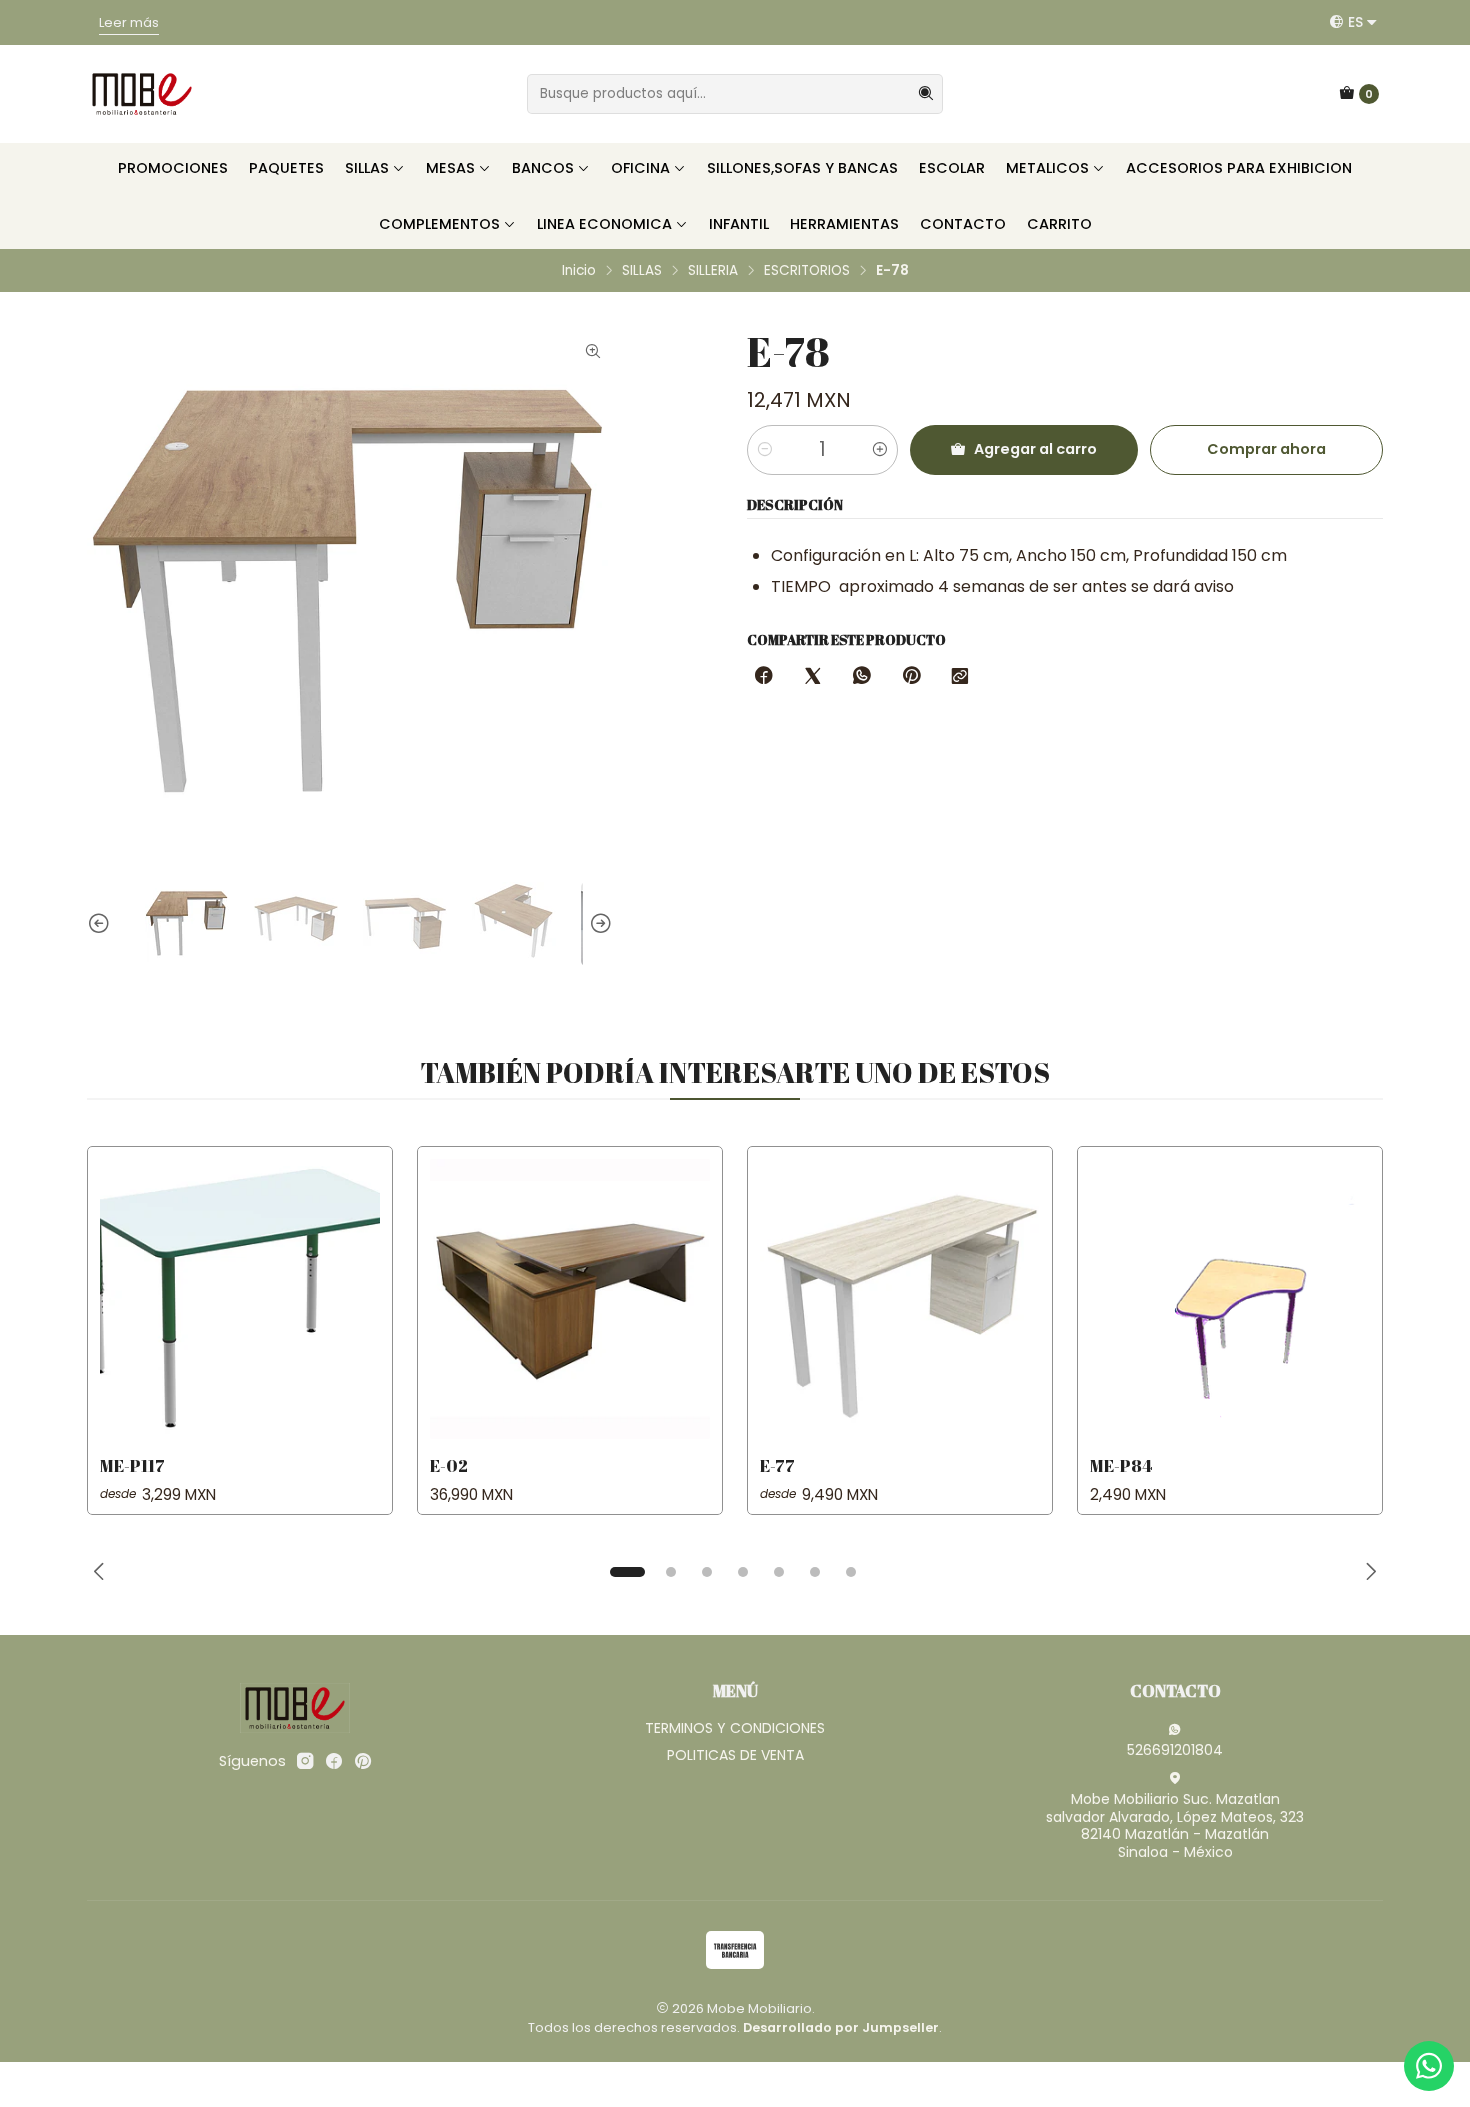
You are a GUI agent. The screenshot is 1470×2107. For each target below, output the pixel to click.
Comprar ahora (1266, 449)
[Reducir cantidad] (765, 450)
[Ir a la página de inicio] (142, 94)
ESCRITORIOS (807, 271)
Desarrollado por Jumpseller (841, 2027)
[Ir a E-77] (900, 1299)
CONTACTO (963, 224)
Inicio (579, 271)
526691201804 (1175, 1750)
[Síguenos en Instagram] (305, 1761)
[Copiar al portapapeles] (960, 677)
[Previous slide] (102, 924)
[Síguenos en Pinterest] (362, 1761)
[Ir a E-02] (570, 1299)
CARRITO (1059, 224)
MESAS (450, 168)
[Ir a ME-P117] (240, 1299)
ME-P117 (132, 1465)
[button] (627, 1572)
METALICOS (1047, 168)
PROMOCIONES (173, 168)
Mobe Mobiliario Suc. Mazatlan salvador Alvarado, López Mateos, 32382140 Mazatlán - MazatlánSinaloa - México (1175, 1825)
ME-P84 (1121, 1465)
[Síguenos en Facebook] (334, 1761)
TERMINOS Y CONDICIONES (735, 1728)
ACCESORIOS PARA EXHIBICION (1239, 168)
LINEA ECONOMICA (604, 224)
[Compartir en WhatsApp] (862, 677)
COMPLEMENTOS (439, 224)
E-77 (777, 1465)
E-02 (449, 1465)
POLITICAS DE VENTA (735, 1755)
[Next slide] (598, 924)
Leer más (1012, 22)
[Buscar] (926, 94)
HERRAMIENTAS (844, 224)
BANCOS (543, 168)
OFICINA (640, 168)
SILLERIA (713, 271)
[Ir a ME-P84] (1230, 1299)
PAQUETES (286, 168)
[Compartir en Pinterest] (911, 677)
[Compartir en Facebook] (764, 677)
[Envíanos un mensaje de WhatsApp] (1429, 2066)
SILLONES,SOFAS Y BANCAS (802, 168)
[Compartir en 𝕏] (813, 677)
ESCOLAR (952, 168)
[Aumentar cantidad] (880, 450)
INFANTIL (739, 224)
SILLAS (367, 168)
